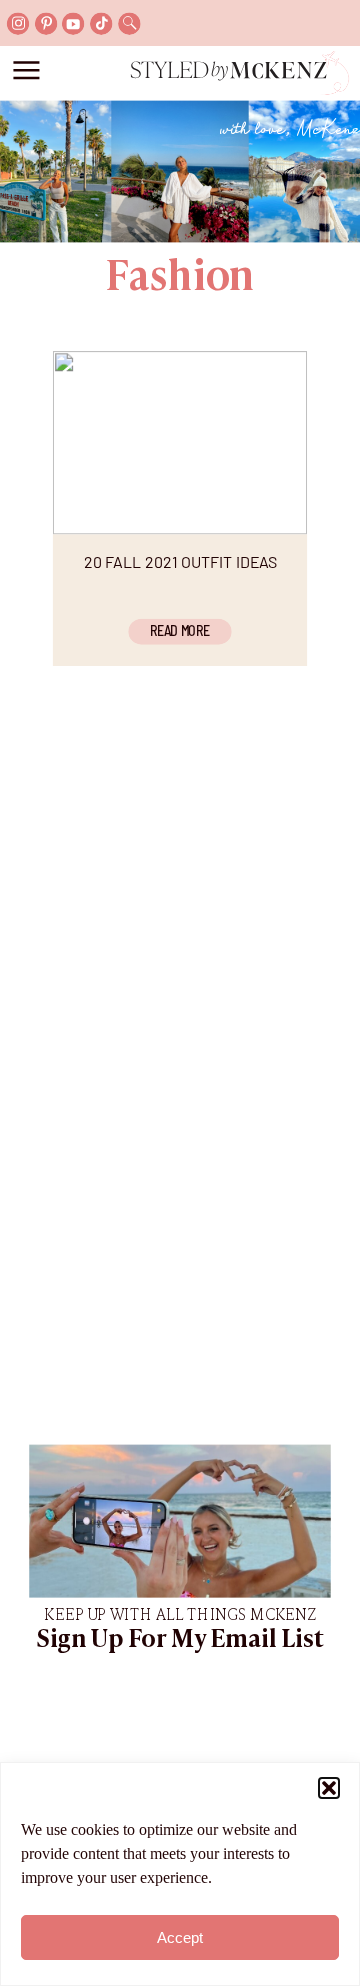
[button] (329, 1788)
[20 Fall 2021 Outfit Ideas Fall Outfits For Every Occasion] (180, 442)
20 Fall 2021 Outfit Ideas (181, 561)
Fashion (179, 279)
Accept (180, 1937)
